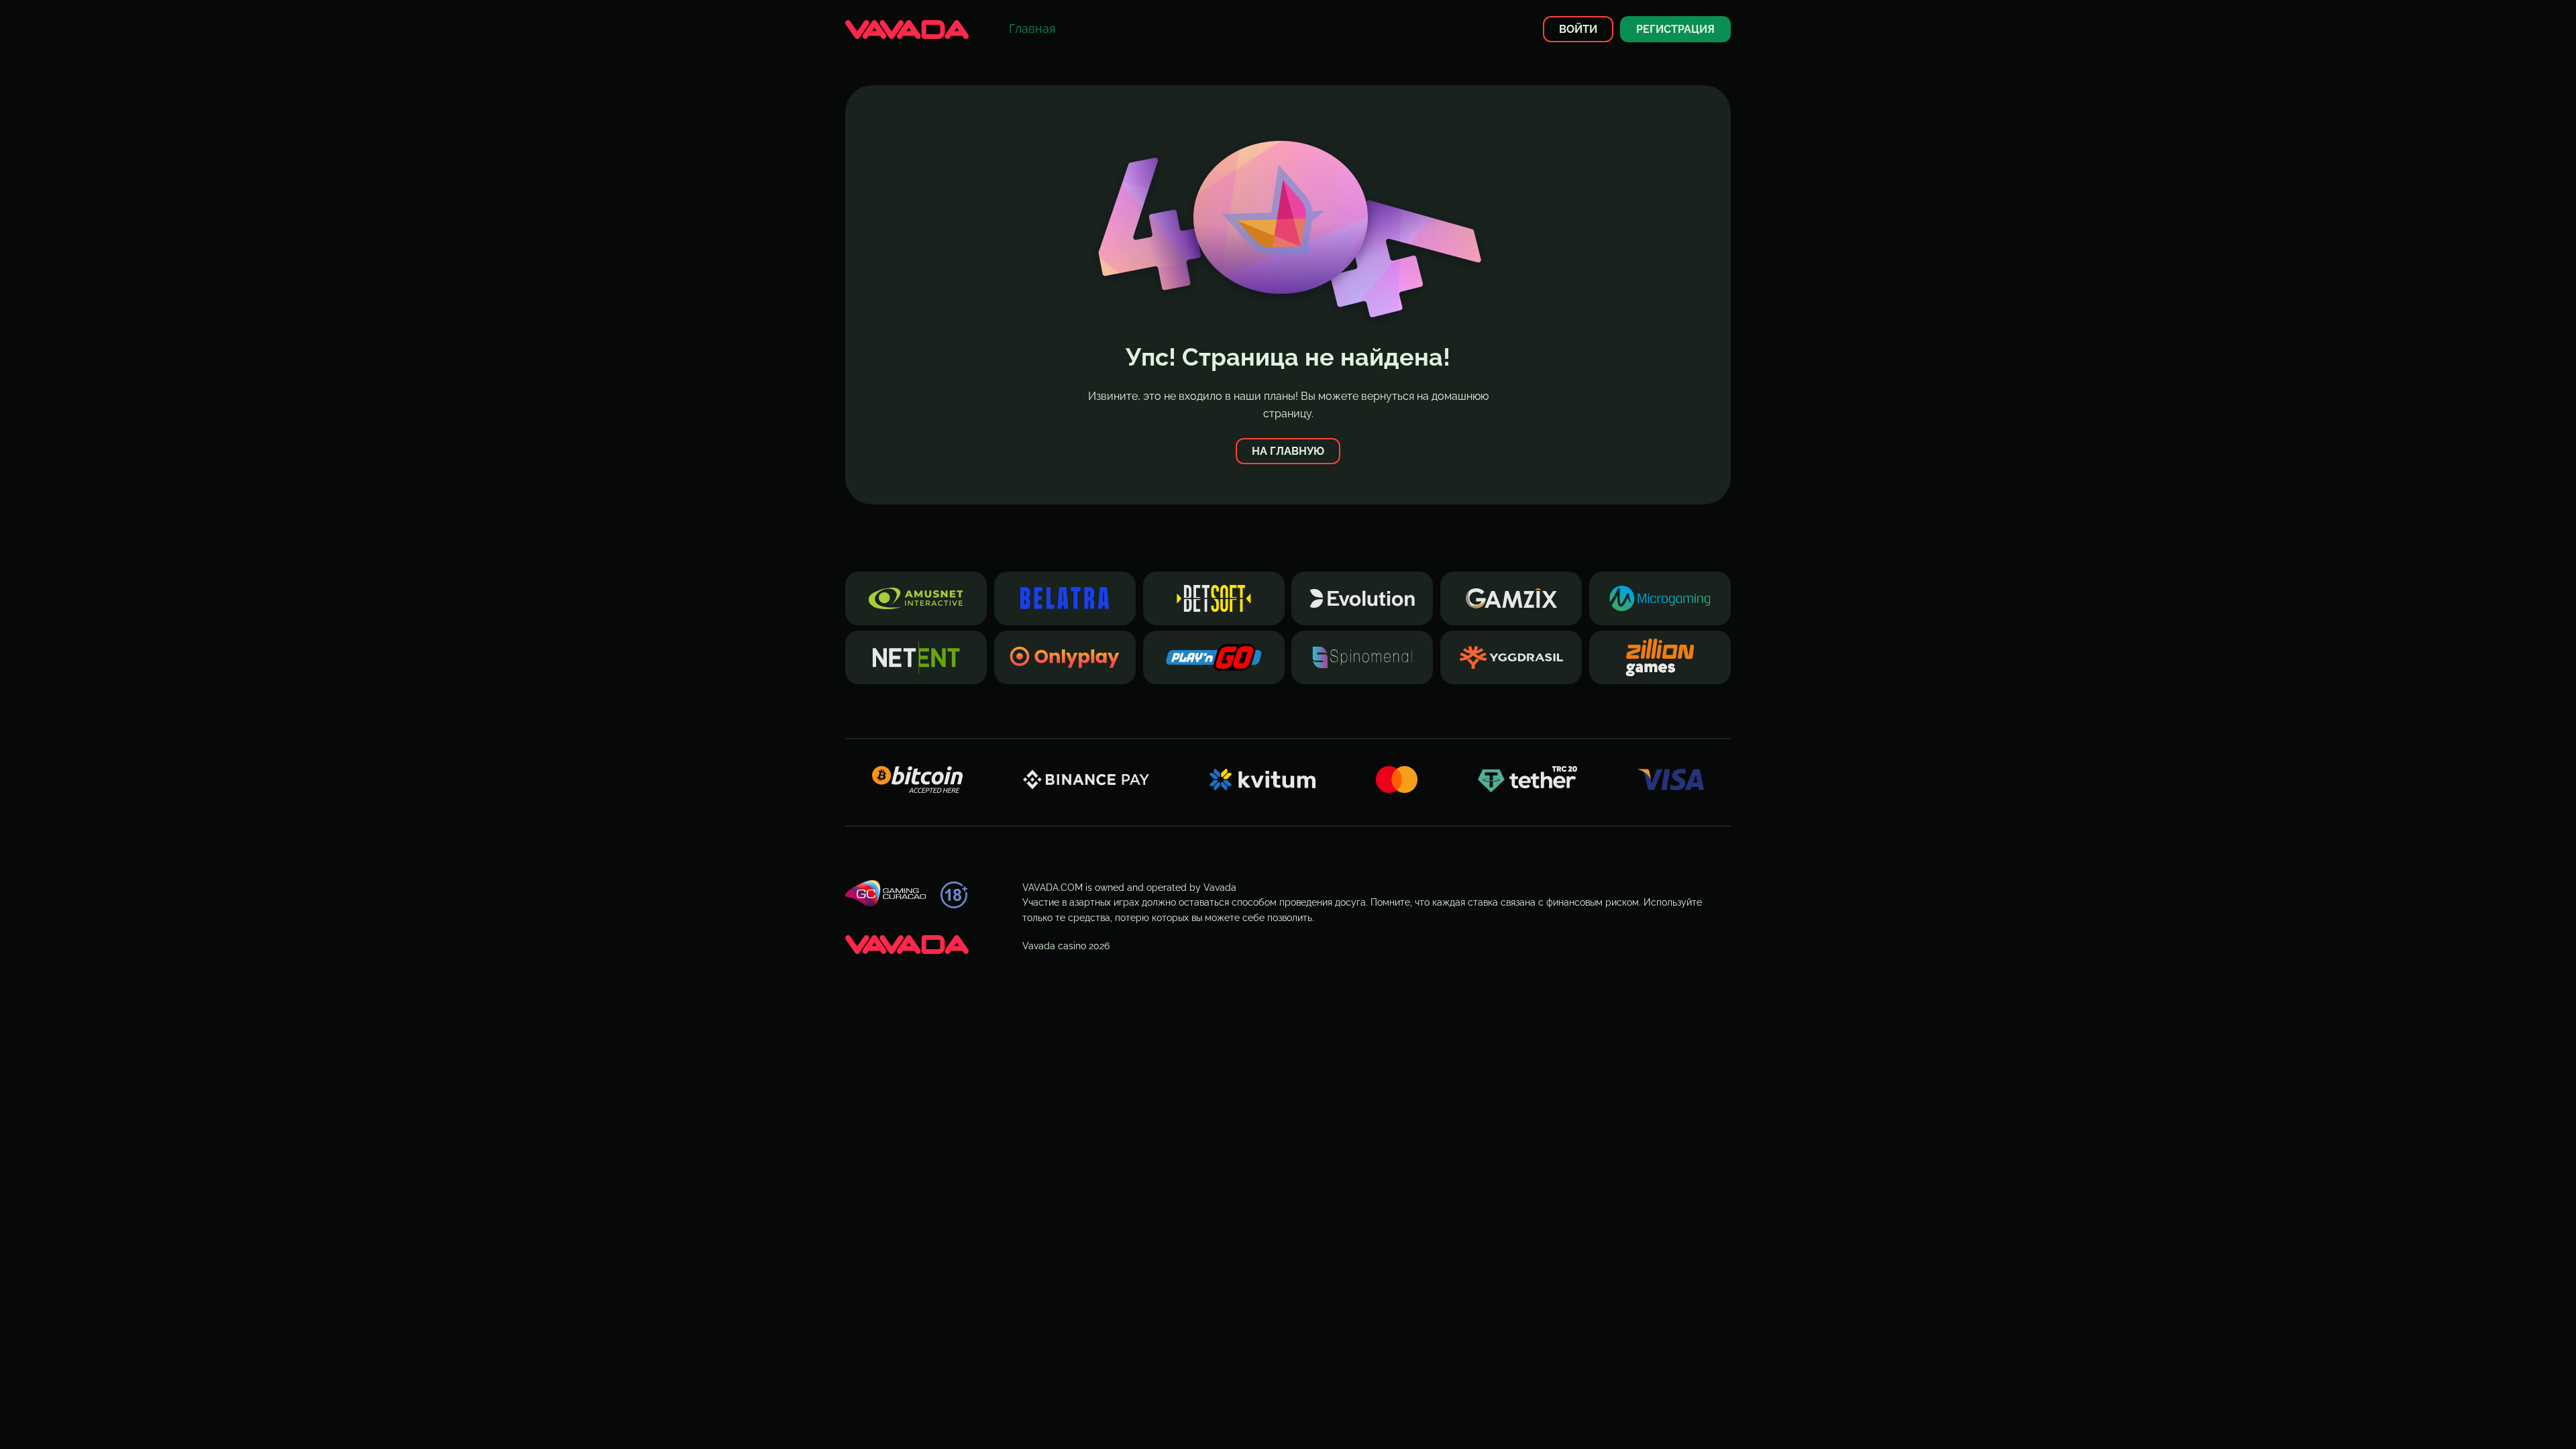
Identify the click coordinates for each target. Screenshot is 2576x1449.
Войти (1578, 29)
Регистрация (1675, 29)
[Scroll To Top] (1755, 1415)
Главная (1032, 29)
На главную (1288, 451)
